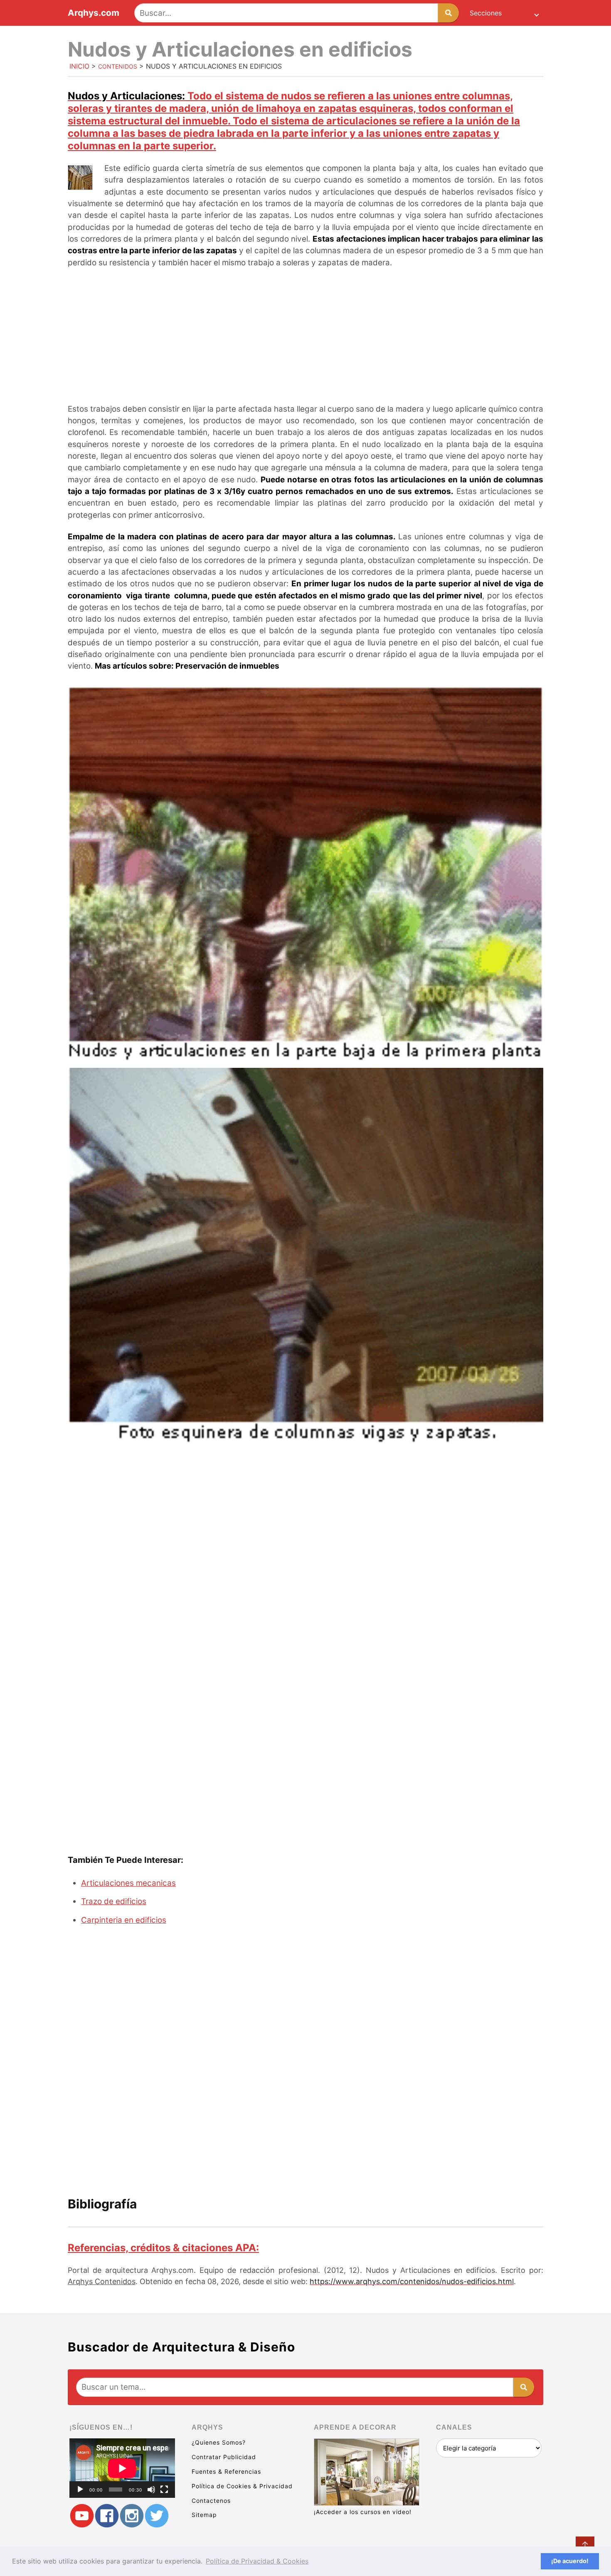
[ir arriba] (585, 2546)
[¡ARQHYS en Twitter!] (157, 2516)
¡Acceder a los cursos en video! (363, 2512)
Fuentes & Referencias (226, 2471)
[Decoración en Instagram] (132, 2516)
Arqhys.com (94, 13)
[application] (122, 2468)
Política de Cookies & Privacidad (242, 2486)
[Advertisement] (305, 337)
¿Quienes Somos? (219, 2442)
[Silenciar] (151, 2490)
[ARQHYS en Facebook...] (107, 2516)
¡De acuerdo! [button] (570, 2561)
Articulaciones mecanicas (128, 1883)
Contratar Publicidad (224, 2457)
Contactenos (211, 2501)
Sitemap (204, 2515)
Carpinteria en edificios (124, 1920)
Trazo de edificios (114, 1901)
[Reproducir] (80, 2490)
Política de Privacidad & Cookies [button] (257, 2561)
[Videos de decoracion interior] (82, 2516)
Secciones (486, 13)
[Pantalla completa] (164, 2490)
